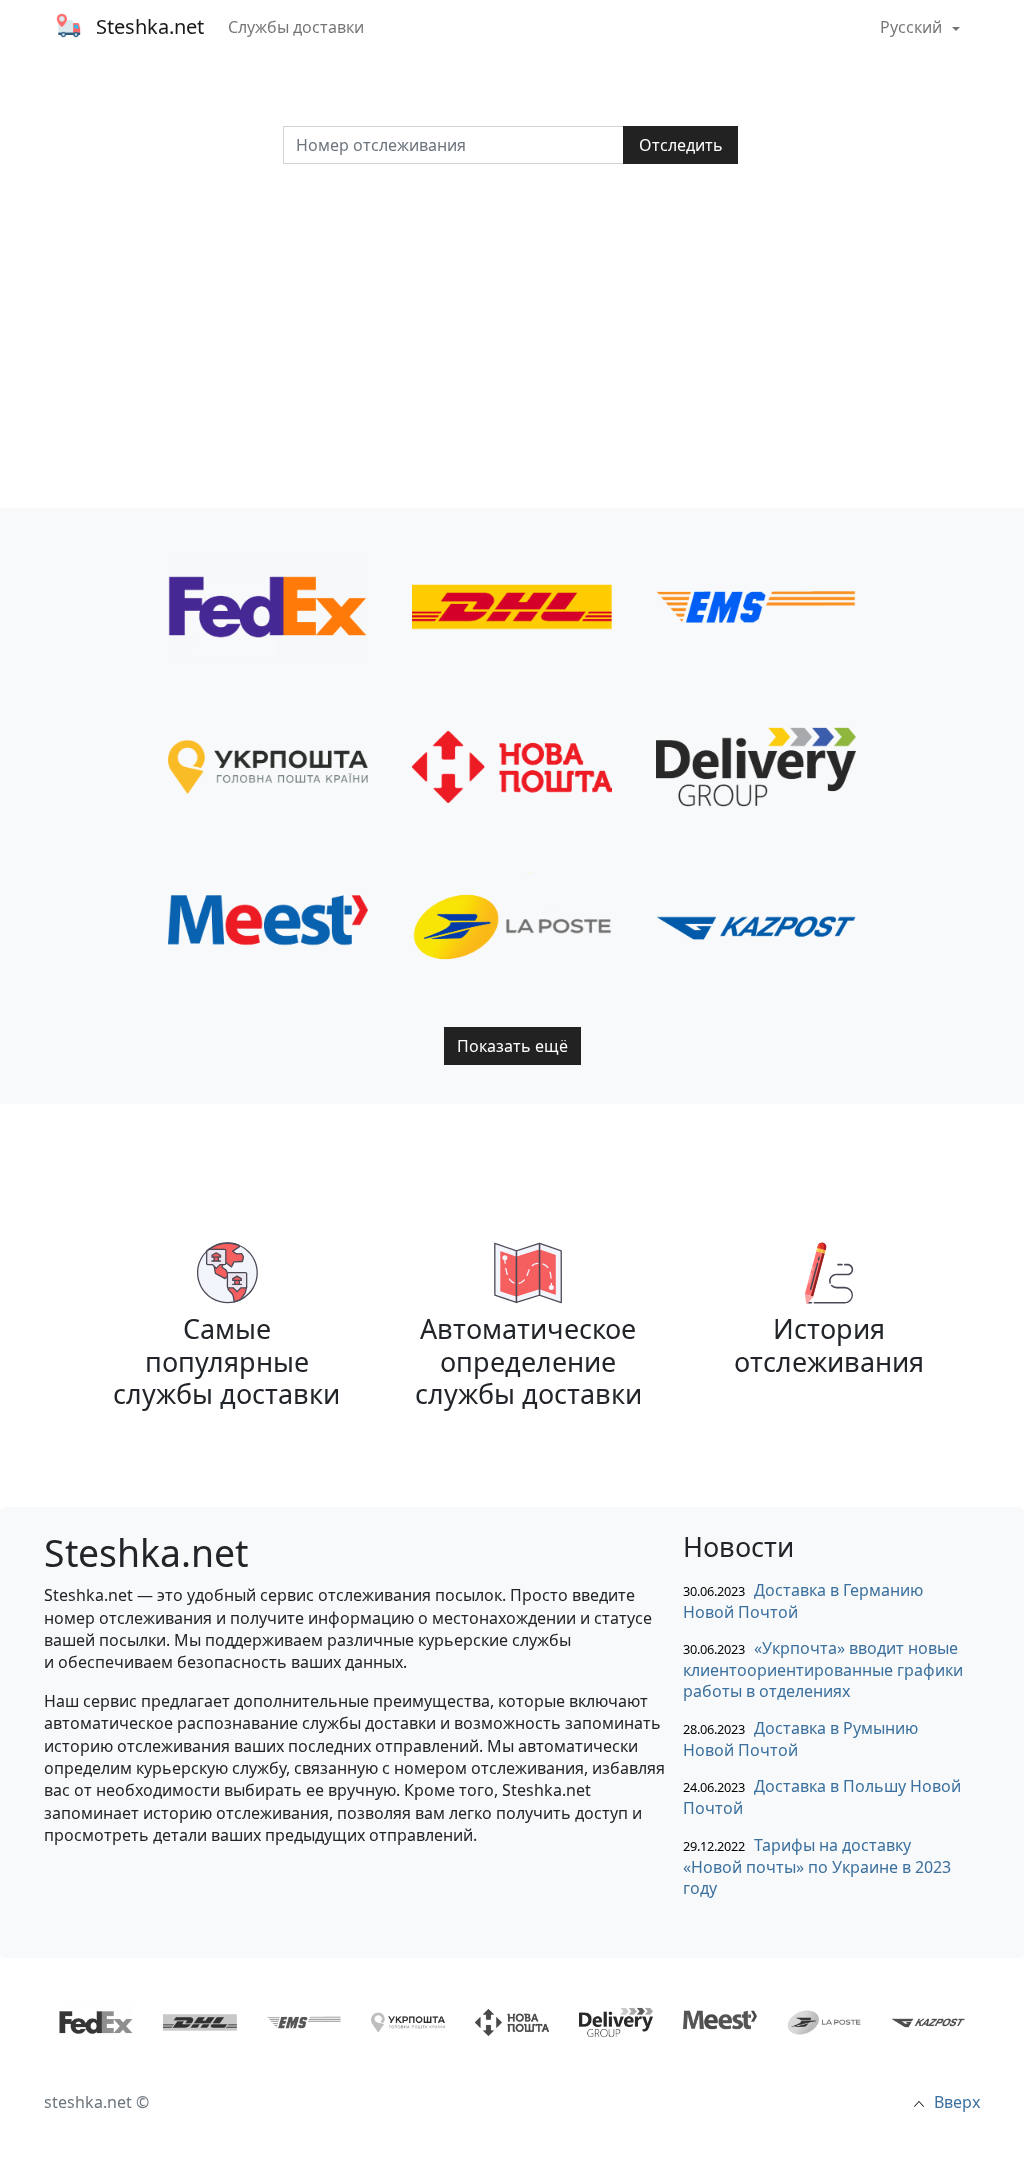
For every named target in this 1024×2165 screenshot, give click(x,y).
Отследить (681, 145)
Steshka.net (150, 26)
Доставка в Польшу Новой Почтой (822, 1797)
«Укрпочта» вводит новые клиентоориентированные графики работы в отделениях (823, 1669)
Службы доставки (296, 27)
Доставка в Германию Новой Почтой (803, 1601)
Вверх (957, 2102)
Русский (913, 27)
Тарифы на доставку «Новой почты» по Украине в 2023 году (817, 1866)
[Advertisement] (512, 336)
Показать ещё (512, 1046)
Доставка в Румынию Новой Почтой (800, 1739)
